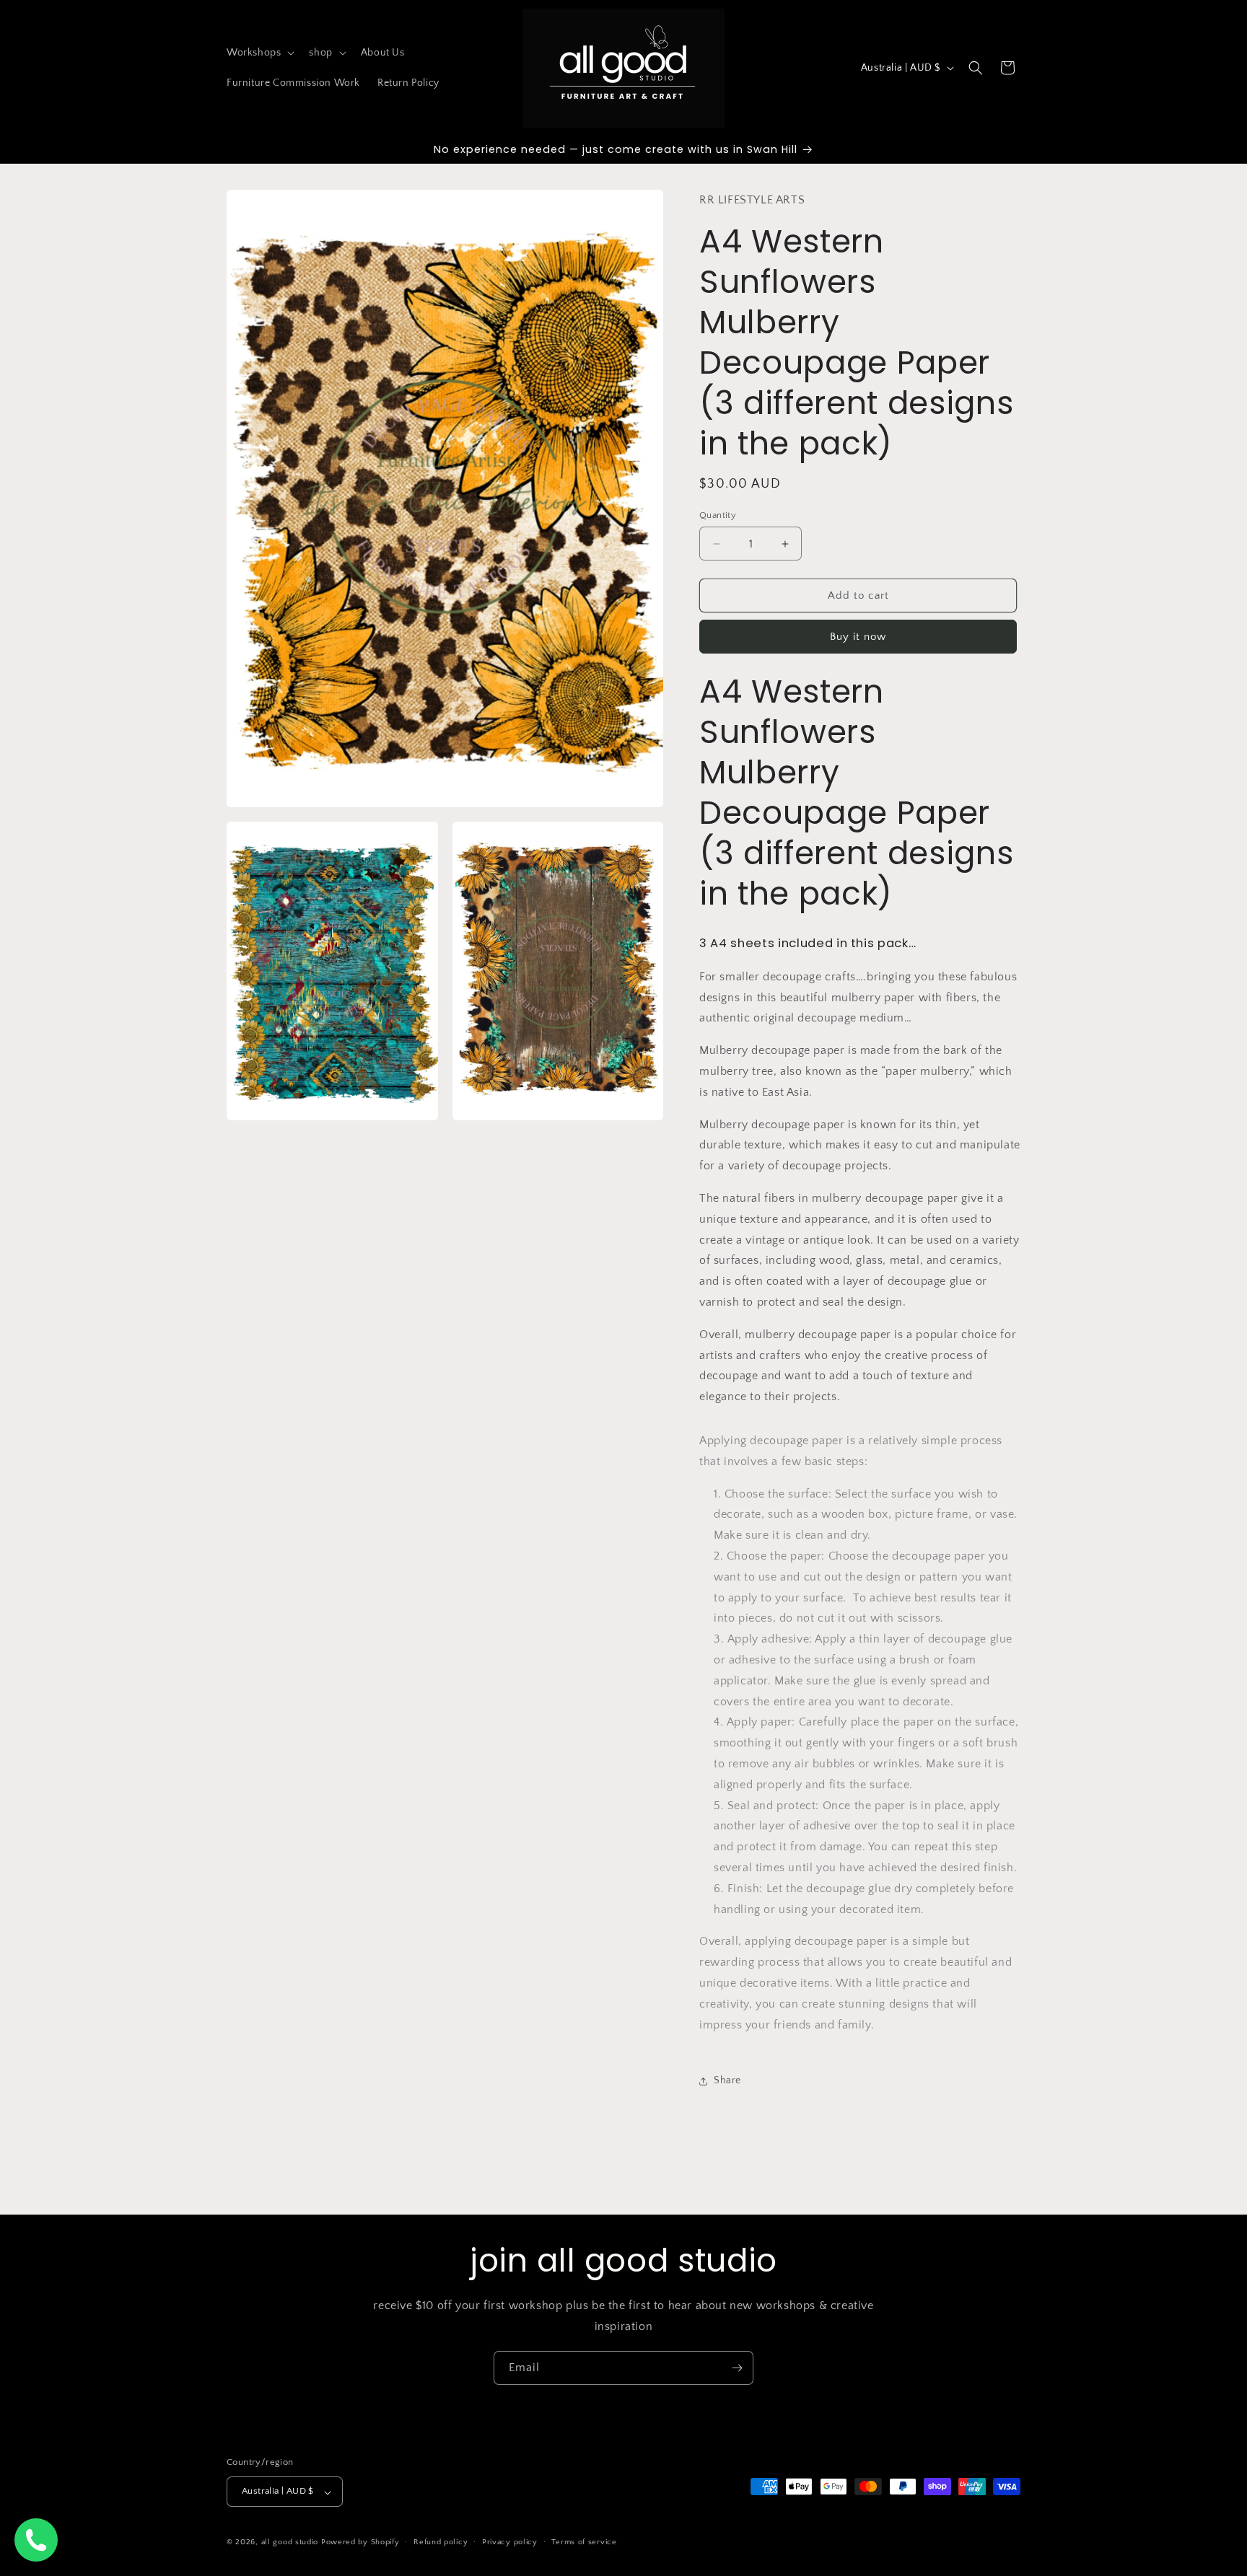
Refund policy (441, 2542)
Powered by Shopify (360, 2543)
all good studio (290, 2543)
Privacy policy (510, 2542)
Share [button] (727, 2080)
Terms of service (584, 2542)
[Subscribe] (737, 2368)
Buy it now (858, 637)
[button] (259, 53)
